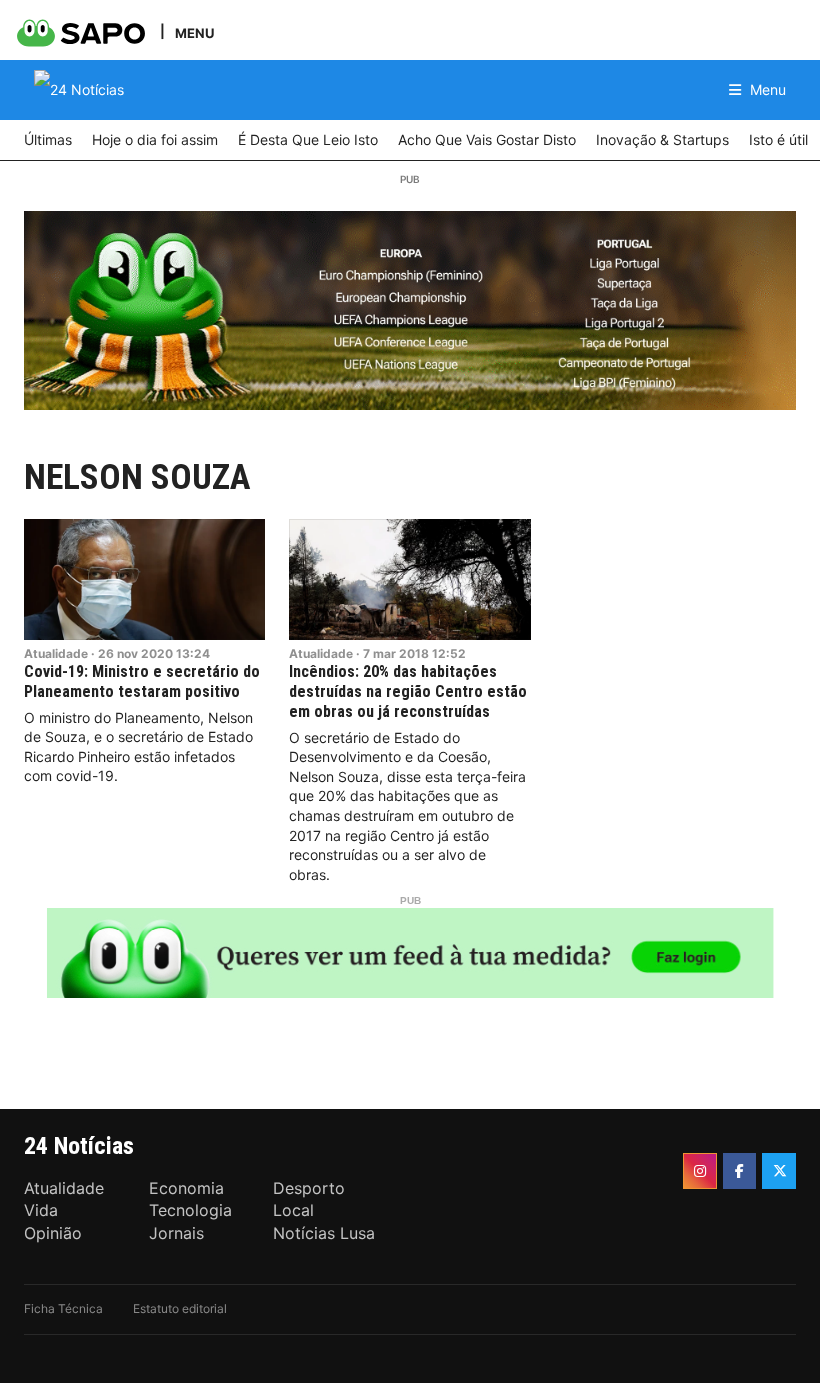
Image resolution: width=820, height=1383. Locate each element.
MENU (194, 32)
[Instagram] (700, 1171)
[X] (779, 1171)
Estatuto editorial (180, 1308)
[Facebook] (740, 1171)
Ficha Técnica (63, 1308)
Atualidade (56, 653)
